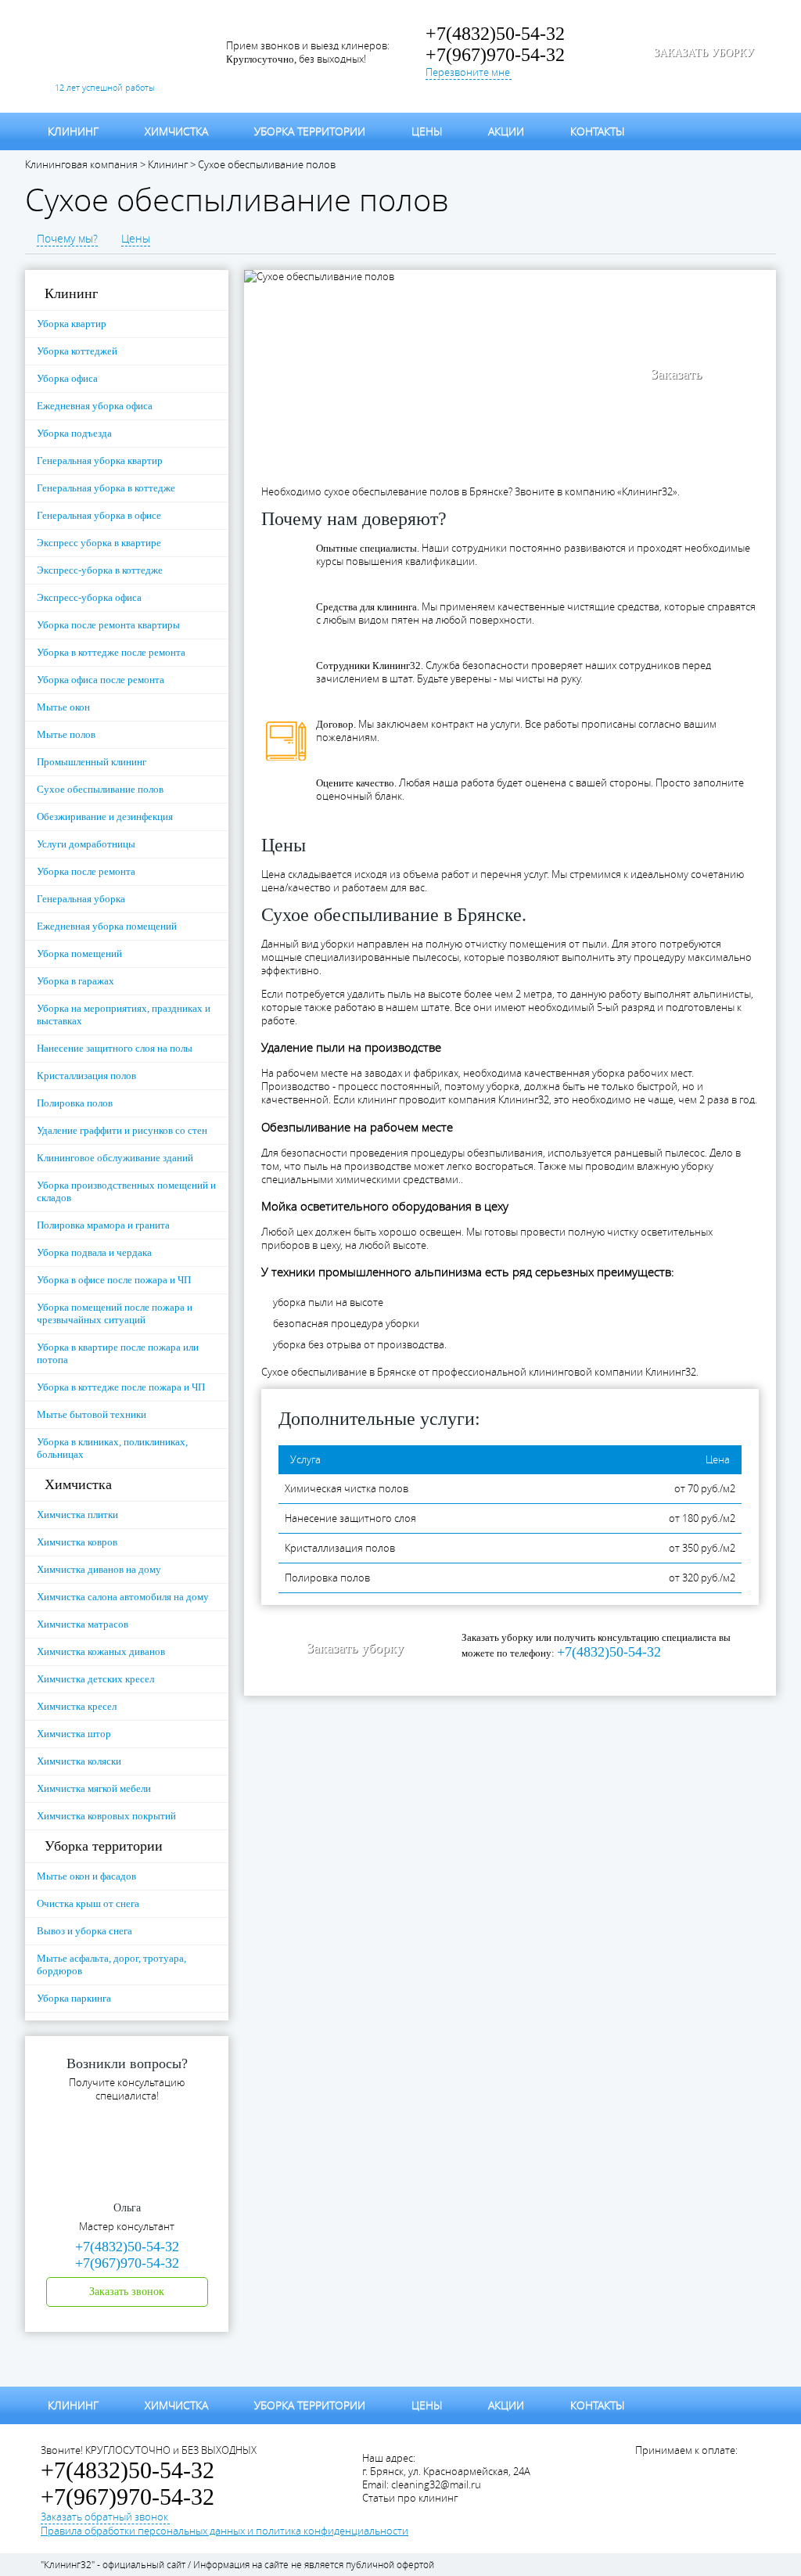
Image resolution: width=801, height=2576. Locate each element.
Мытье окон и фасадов (86, 1876)
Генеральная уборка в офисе (99, 515)
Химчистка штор (74, 1734)
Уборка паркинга (74, 1998)
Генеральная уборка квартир (100, 461)
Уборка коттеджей (77, 351)
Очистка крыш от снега (88, 1903)
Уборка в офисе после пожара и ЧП (114, 1280)
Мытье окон (63, 707)
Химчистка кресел (77, 1706)
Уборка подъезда (74, 433)
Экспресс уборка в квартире (99, 543)
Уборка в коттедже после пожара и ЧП (121, 1387)
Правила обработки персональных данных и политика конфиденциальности (224, 2531)
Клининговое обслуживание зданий (115, 1158)
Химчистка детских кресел (95, 1679)
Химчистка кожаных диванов (101, 1651)
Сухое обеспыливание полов (100, 789)
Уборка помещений (79, 953)
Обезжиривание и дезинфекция (105, 817)
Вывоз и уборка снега (84, 1931)
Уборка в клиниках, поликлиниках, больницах (112, 1448)
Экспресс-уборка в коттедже (100, 570)
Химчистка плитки (77, 1515)
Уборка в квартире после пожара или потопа (118, 1353)
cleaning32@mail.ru (436, 2485)
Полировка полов (75, 1103)
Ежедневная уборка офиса (95, 406)
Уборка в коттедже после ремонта (111, 652)
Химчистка (176, 131)
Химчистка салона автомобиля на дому (123, 1597)
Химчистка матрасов (83, 1624)
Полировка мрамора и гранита (103, 1225)
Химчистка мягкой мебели (94, 1788)
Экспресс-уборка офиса (89, 597)
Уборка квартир (72, 324)
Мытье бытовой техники (92, 1414)
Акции (506, 131)
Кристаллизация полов (86, 1076)
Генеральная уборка (81, 899)
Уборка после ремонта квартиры (108, 625)
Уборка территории (310, 131)
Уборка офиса (67, 378)
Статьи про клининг (410, 2498)
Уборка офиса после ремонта (101, 680)
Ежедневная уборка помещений (107, 926)
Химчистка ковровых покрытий (106, 1816)
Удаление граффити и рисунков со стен (122, 1130)
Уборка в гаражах (75, 981)
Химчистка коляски (79, 1761)
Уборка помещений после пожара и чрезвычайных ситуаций (115, 1313)
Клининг (73, 131)
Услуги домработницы (86, 844)
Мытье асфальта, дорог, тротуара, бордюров (111, 1964)
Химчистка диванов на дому (99, 1569)
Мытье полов (66, 734)
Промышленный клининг (92, 762)
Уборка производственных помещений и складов (126, 1191)
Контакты (597, 131)
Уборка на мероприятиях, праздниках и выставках (124, 1015)
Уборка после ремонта (86, 871)
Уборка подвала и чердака (94, 1252)
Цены (427, 131)
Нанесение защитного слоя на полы (115, 1048)
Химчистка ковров (77, 1542)
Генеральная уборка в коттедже (106, 488)
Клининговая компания (81, 165)
